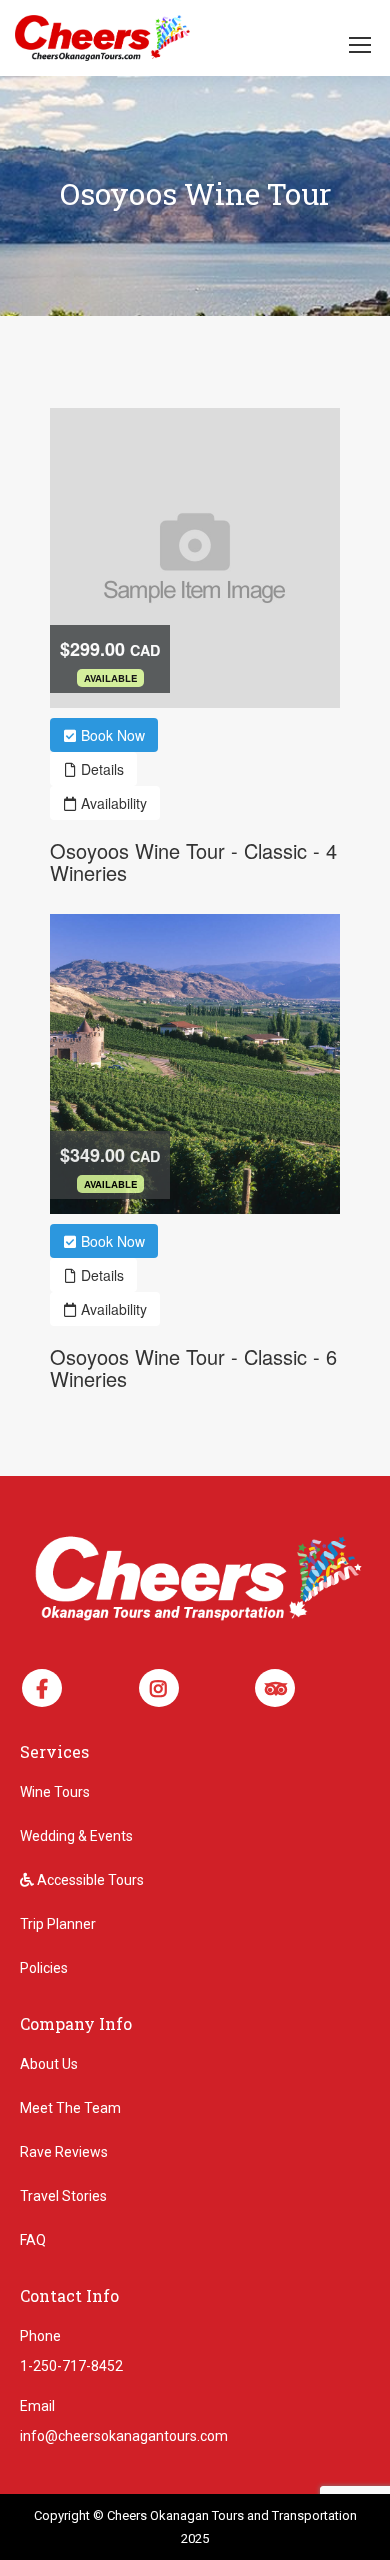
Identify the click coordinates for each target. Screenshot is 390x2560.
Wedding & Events (76, 1836)
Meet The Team (70, 2108)
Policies (44, 1968)
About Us (49, 2064)
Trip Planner (58, 1924)
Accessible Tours (89, 1880)
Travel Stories (63, 2196)
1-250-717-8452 (71, 2366)
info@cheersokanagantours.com (124, 2436)
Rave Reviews (64, 2152)
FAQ (33, 2240)
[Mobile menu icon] (360, 45)
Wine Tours (55, 1792)
